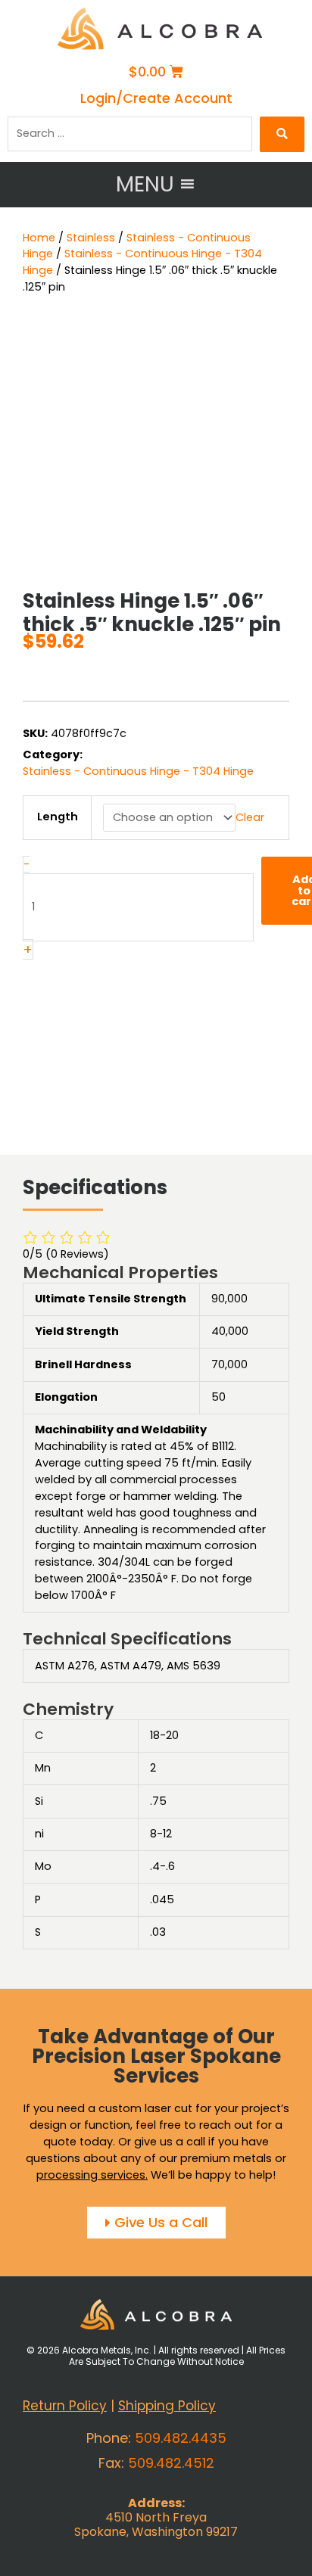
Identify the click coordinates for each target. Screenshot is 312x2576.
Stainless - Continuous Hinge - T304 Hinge (138, 772)
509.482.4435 (181, 2438)
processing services (91, 2174)
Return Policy (65, 2406)
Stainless (91, 238)
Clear (250, 817)
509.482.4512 (171, 2463)
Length (58, 817)
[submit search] (282, 134)
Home (39, 238)
